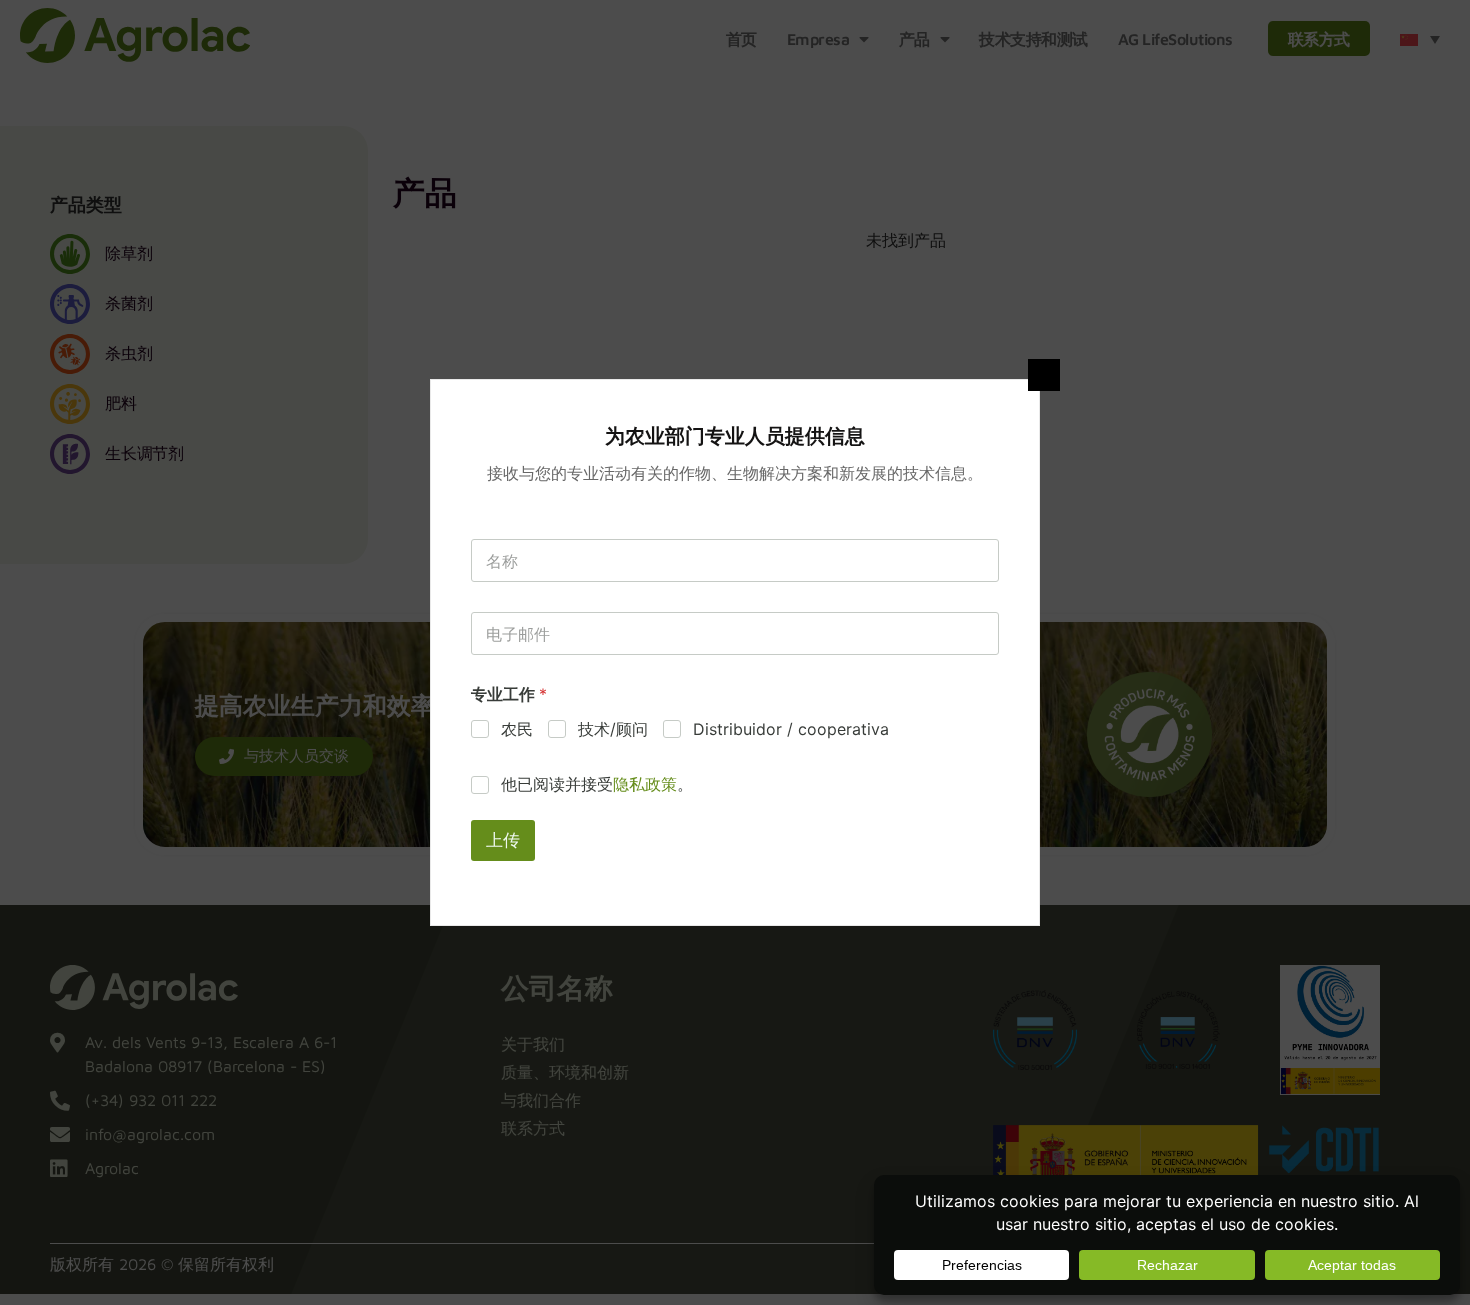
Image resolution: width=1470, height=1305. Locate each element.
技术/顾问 (613, 729)
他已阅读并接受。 (597, 784)
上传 (503, 840)
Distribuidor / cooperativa (791, 729)
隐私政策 (645, 784)
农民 (517, 729)
